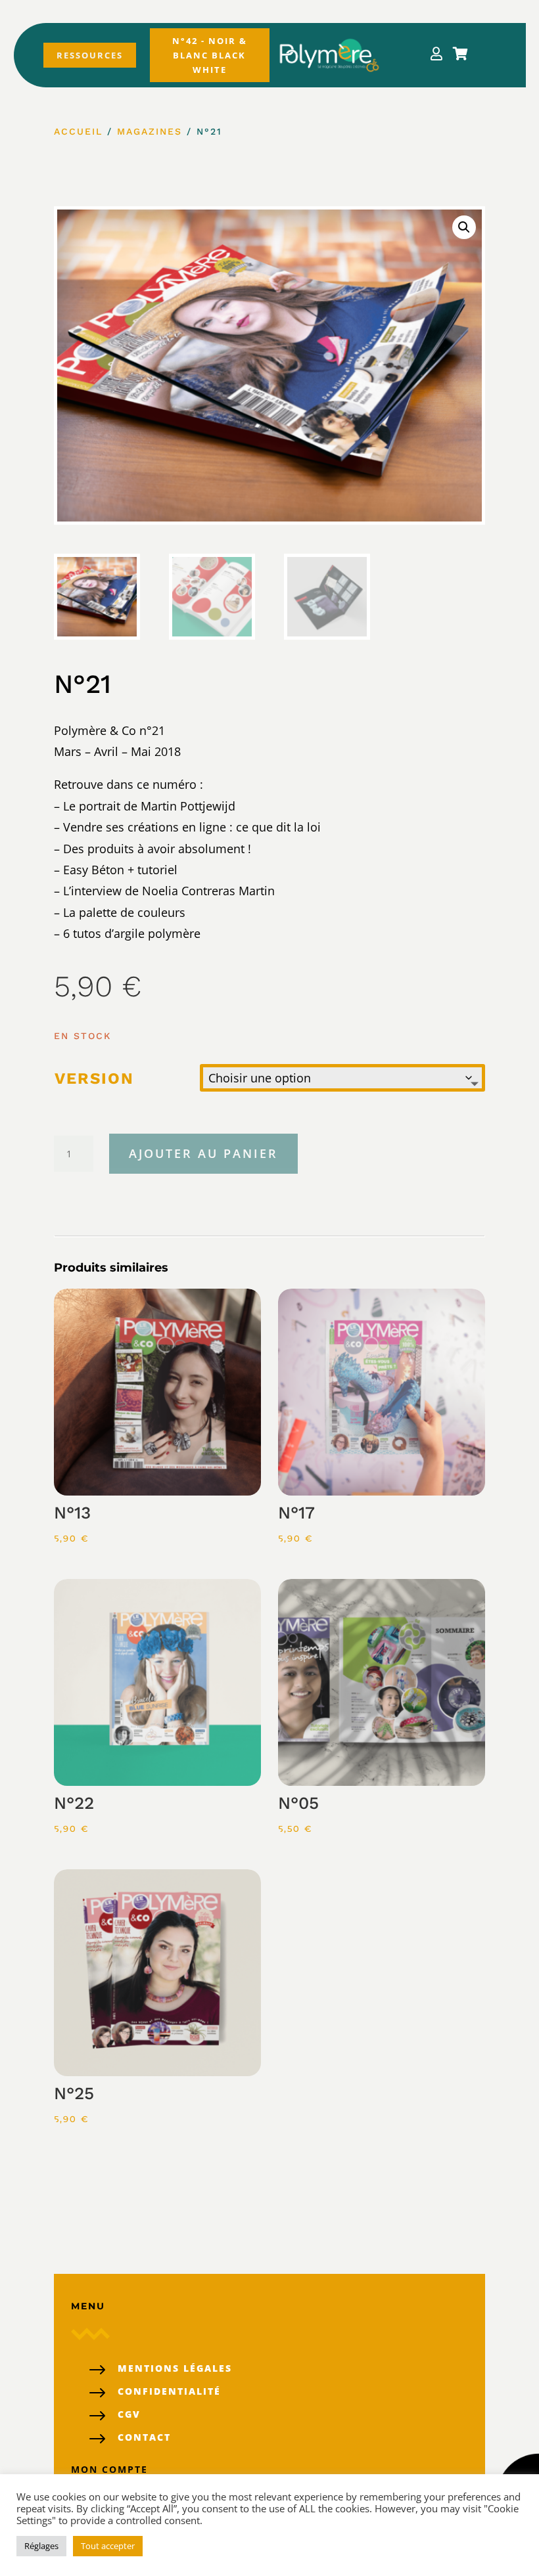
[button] (464, 227)
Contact (144, 2437)
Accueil (78, 131)
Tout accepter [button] (108, 2546)
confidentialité (169, 2391)
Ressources (90, 55)
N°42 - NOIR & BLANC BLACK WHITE (210, 55)
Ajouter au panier (203, 1153)
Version (94, 1078)
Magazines (150, 131)
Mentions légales (175, 2368)
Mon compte (109, 2469)
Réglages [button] (41, 2546)
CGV (129, 2414)
